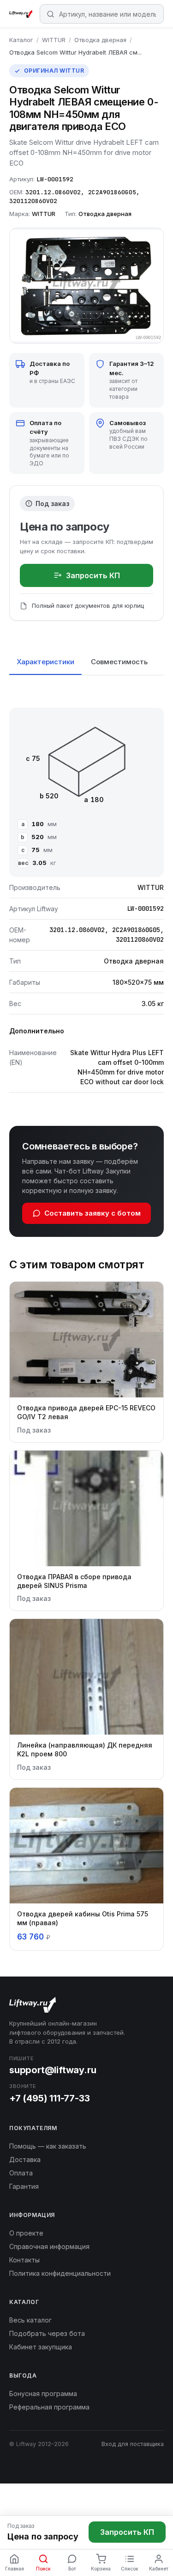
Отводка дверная (100, 40)
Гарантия (24, 2186)
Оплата (21, 2173)
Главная (15, 2569)
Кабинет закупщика (41, 2347)
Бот (72, 2569)
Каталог (21, 40)
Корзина (101, 2569)
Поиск (43, 2569)
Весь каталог (30, 2320)
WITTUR (54, 40)
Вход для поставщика (133, 2444)
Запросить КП (93, 575)
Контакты (24, 2260)
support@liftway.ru (53, 2070)
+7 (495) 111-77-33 (49, 2098)
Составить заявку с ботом (92, 1213)
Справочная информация (49, 2246)
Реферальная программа (49, 2407)
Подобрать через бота (47, 2333)
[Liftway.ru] (21, 14)
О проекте (26, 2233)
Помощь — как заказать (48, 2146)
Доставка (25, 2159)
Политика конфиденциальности (60, 2273)
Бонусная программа (43, 2394)
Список (130, 2569)
